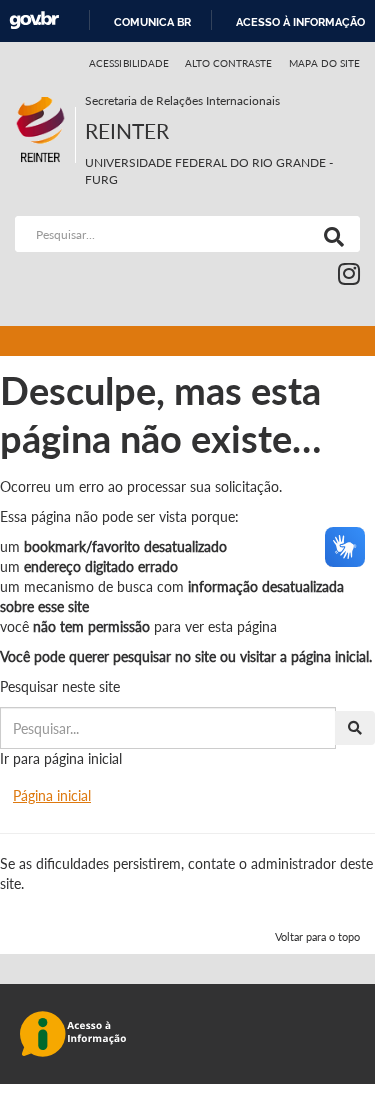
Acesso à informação (300, 22)
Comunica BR (152, 22)
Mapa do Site (324, 63)
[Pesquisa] (330, 234)
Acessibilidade (129, 63)
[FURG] (45, 100)
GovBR (34, 20)
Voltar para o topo (317, 936)
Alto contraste (229, 63)
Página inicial (52, 795)
